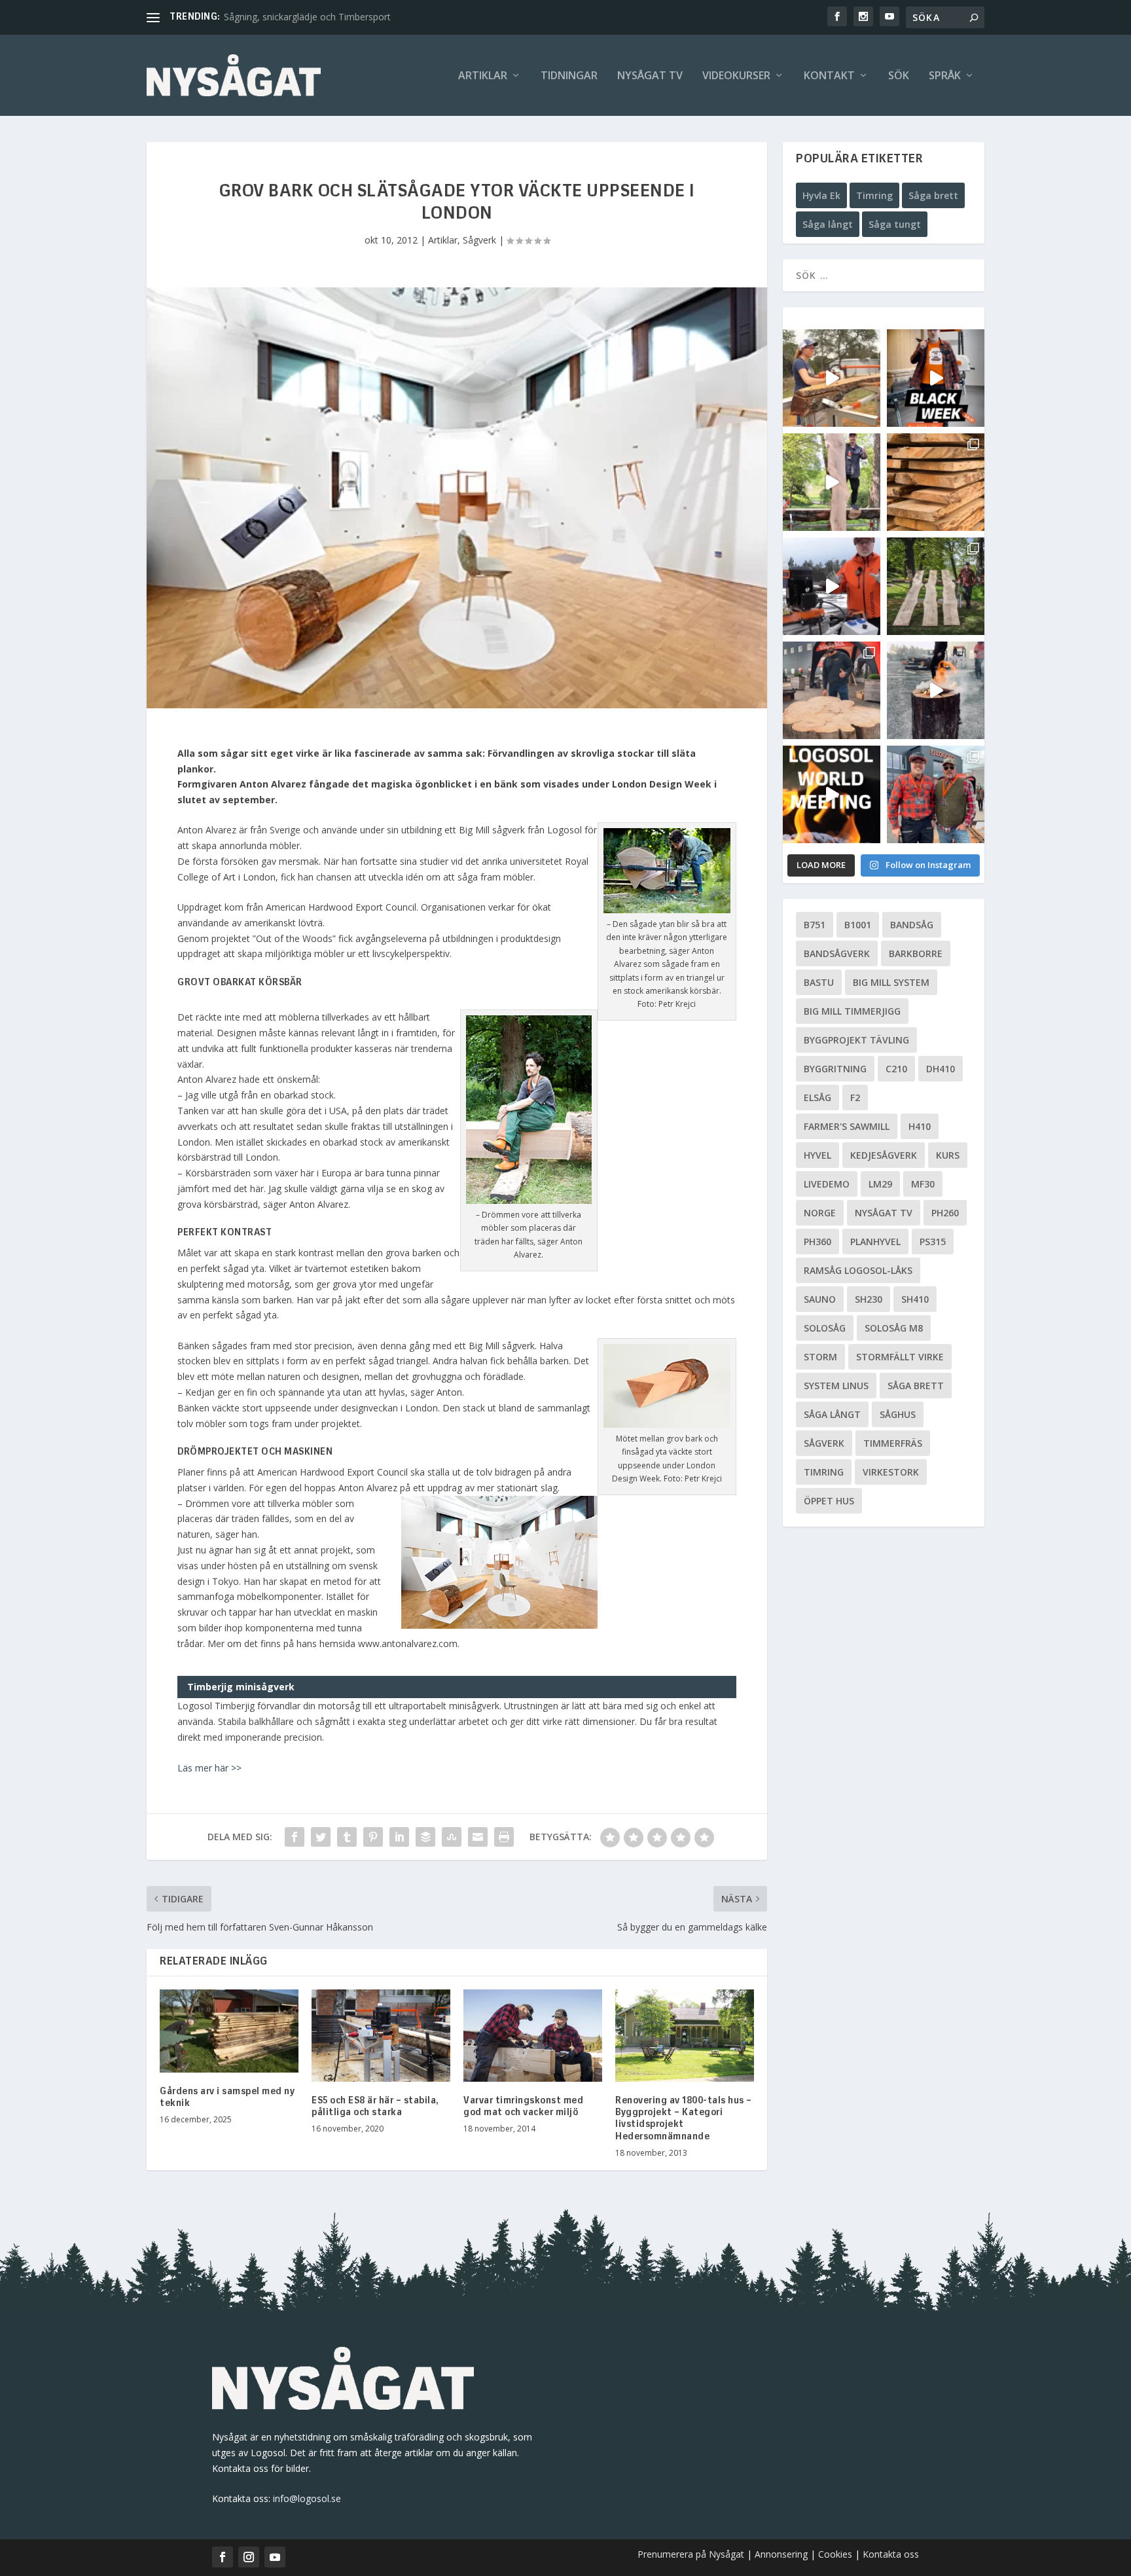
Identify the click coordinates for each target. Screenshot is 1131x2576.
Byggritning (835, 1069)
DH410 (941, 1069)
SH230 (869, 1299)
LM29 (880, 1184)
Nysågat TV (650, 76)
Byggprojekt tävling (856, 1040)
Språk (945, 76)
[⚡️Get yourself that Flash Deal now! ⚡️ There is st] (936, 482)
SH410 (915, 1299)
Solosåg (825, 1328)
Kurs (948, 1155)
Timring (874, 195)
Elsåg (817, 1098)
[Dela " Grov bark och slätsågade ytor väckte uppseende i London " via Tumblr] (347, 1837)
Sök (899, 76)
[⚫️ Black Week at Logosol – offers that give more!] (936, 378)
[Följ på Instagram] (249, 2557)
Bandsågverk (837, 953)
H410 (920, 1126)
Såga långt (828, 224)
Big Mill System (891, 982)
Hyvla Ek (821, 195)
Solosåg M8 (894, 1328)
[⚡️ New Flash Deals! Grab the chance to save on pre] (936, 586)
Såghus (898, 1414)
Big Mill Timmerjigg (852, 1011)
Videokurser (736, 76)
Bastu (819, 982)
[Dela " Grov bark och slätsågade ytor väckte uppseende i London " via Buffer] (425, 1837)
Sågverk (479, 240)
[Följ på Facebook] (223, 2557)
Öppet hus (829, 1501)
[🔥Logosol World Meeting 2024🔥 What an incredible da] (936, 794)
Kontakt (829, 76)
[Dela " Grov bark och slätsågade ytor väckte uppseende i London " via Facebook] (295, 1837)
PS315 (933, 1242)
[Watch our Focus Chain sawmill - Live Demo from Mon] (832, 586)
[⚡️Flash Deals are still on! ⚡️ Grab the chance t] (832, 482)
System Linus (836, 1386)
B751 (815, 925)
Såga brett (933, 195)
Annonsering (781, 2554)
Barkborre (916, 953)
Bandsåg (912, 925)
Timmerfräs (893, 1443)
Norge (820, 1213)
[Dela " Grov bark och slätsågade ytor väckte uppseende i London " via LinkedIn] (399, 1837)
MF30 (923, 1184)
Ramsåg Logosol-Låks (858, 1270)
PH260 (945, 1213)
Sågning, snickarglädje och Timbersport (307, 17)
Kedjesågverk (884, 1155)
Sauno (820, 1299)
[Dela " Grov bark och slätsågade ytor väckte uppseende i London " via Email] (478, 1837)
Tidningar (569, 76)
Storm (820, 1357)
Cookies (836, 2554)
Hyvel (817, 1155)
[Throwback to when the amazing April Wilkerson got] (832, 378)
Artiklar (483, 76)
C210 (896, 1069)
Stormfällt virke (900, 1357)
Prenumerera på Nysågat (691, 2554)
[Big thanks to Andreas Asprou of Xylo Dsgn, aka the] (832, 690)
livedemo (827, 1184)
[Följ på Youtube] (275, 2557)
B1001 (858, 925)
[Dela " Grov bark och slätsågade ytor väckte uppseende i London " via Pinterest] (373, 1837)
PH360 (817, 1242)
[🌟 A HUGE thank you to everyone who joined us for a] (936, 690)
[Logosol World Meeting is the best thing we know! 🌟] (832, 794)
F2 (855, 1098)
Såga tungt (895, 224)
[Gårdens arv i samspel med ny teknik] (229, 2031)
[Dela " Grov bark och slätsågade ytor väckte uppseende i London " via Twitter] (321, 1837)
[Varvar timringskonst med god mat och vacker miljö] (533, 2036)
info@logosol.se (307, 2498)
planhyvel (875, 1242)
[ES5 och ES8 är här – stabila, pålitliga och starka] (381, 2036)
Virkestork (891, 1472)
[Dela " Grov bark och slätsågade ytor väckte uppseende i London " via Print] (504, 1837)
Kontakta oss (891, 2554)
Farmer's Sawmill (847, 1126)
